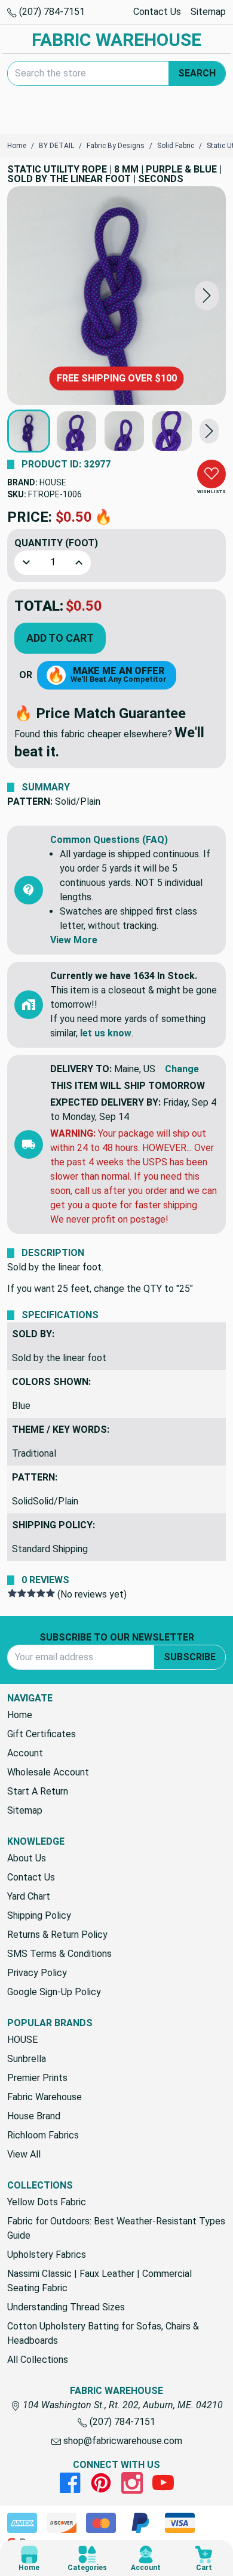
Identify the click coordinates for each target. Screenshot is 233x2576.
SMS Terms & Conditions (59, 1954)
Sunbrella (27, 2059)
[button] (207, 296)
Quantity (56, 543)
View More (74, 940)
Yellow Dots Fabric (47, 2202)
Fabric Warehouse (45, 2097)
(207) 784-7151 (51, 12)
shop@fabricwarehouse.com (122, 2441)
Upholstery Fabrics (47, 2255)
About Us (27, 1858)
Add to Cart (60, 638)
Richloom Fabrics (43, 2135)
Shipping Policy (39, 1915)
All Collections (38, 2360)
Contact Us (157, 12)
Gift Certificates (42, 1734)
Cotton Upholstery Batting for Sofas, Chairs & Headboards (103, 2333)
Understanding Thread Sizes (66, 2307)
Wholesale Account (48, 1772)
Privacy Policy (37, 1973)
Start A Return (38, 1791)
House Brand (34, 2116)
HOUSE (53, 482)
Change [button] (182, 1069)
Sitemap (208, 12)
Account (25, 1753)
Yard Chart (29, 1896)
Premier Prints (37, 2078)
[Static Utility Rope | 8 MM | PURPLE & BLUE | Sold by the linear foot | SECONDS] (116, 296)
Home (20, 1715)
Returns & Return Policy (57, 1935)
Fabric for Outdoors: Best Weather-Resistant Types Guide (116, 2228)
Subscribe (190, 1657)
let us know (106, 1033)
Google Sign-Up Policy (54, 1992)
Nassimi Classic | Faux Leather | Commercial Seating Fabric (99, 2281)
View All (24, 2154)
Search (197, 73)
